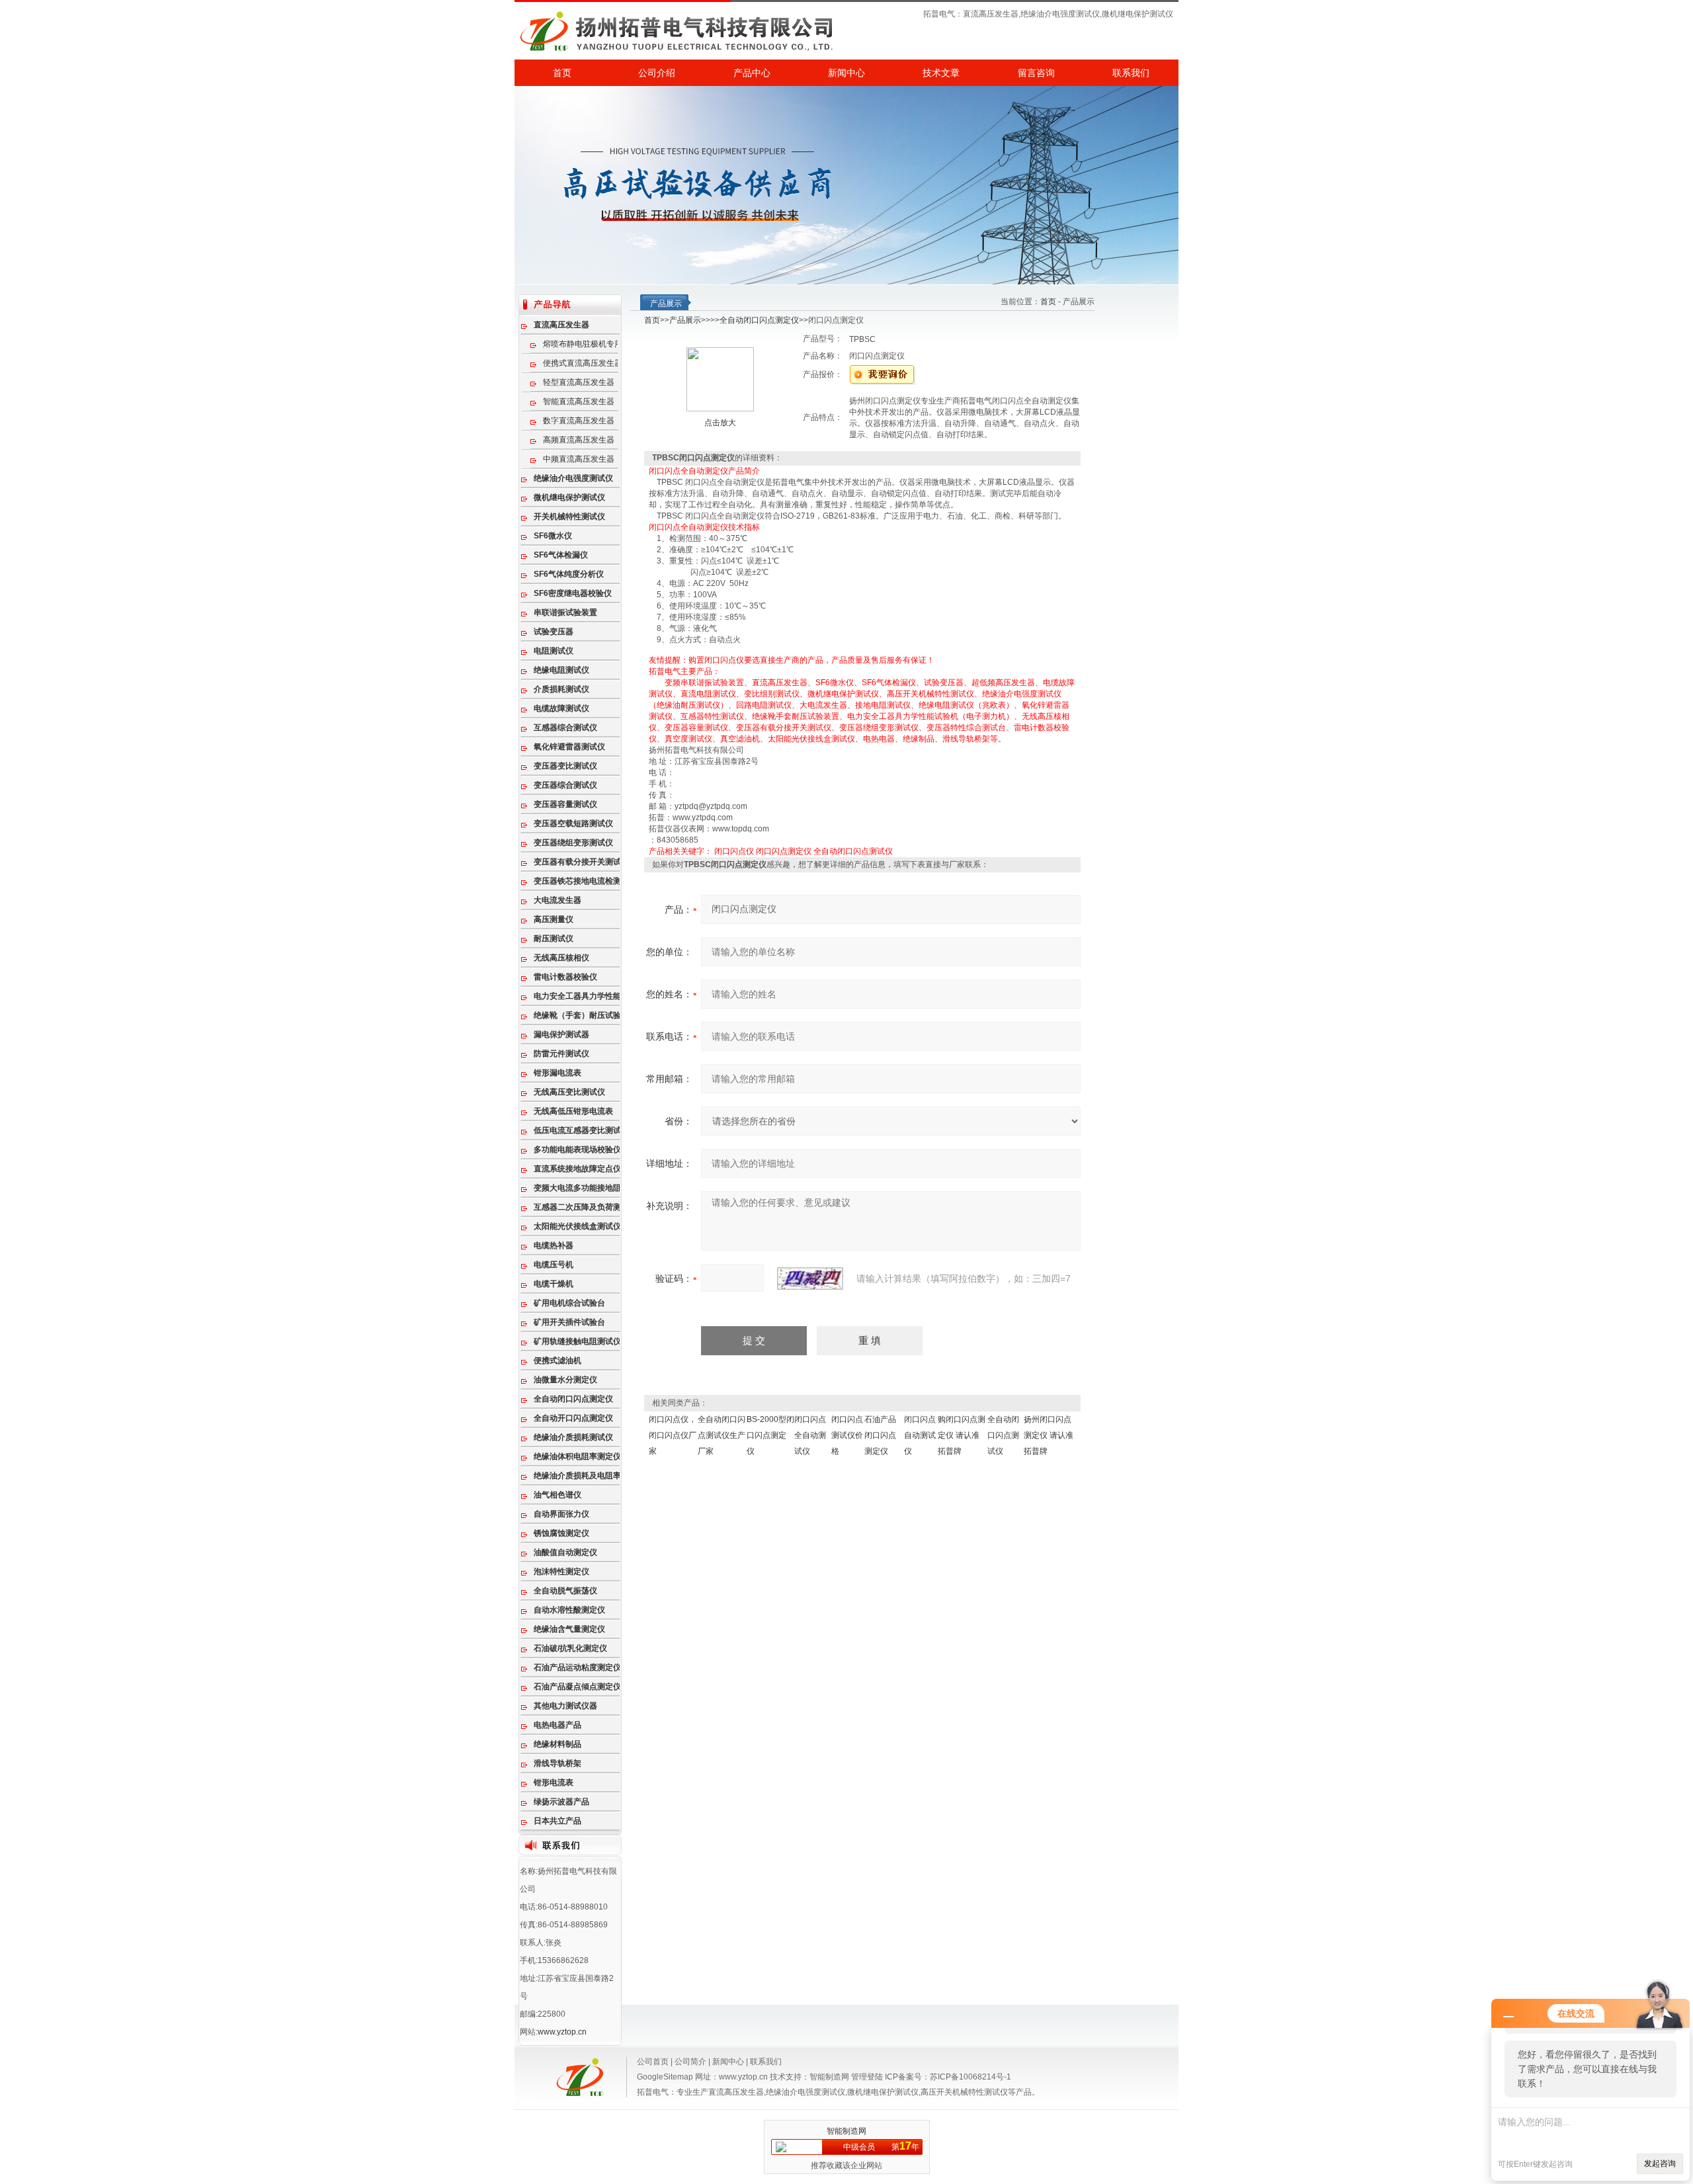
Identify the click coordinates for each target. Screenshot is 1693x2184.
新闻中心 (846, 73)
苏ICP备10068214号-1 (970, 2077)
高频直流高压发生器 (579, 440)
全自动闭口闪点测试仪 (853, 851)
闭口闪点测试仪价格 (847, 1435)
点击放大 (720, 423)
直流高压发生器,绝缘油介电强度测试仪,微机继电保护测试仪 (1068, 14)
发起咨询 (1660, 2163)
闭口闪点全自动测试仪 (810, 1435)
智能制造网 (829, 2077)
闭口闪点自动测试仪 (920, 1435)
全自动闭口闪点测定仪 (759, 320)
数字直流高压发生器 (579, 421)
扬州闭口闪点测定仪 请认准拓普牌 (1049, 1435)
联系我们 (1131, 73)
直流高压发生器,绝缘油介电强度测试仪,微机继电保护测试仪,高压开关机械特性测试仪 (858, 2092)
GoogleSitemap (665, 2077)
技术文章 (941, 73)
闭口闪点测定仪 (784, 851)
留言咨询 (1036, 73)
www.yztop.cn (562, 2032)
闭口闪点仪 (734, 851)
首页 (562, 73)
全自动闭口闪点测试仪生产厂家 (722, 1435)
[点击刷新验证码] (810, 1279)
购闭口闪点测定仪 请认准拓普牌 (962, 1435)
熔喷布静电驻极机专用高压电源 (590, 344)
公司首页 (653, 2062)
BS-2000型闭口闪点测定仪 (770, 1435)
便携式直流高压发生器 (583, 363)
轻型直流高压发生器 (579, 382)
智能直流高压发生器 (579, 401)
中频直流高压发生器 (579, 459)
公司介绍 (657, 73)
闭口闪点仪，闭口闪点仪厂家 (673, 1435)
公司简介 (690, 2062)
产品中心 (752, 73)
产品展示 (685, 320)
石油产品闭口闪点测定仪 (880, 1435)
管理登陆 (867, 2077)
